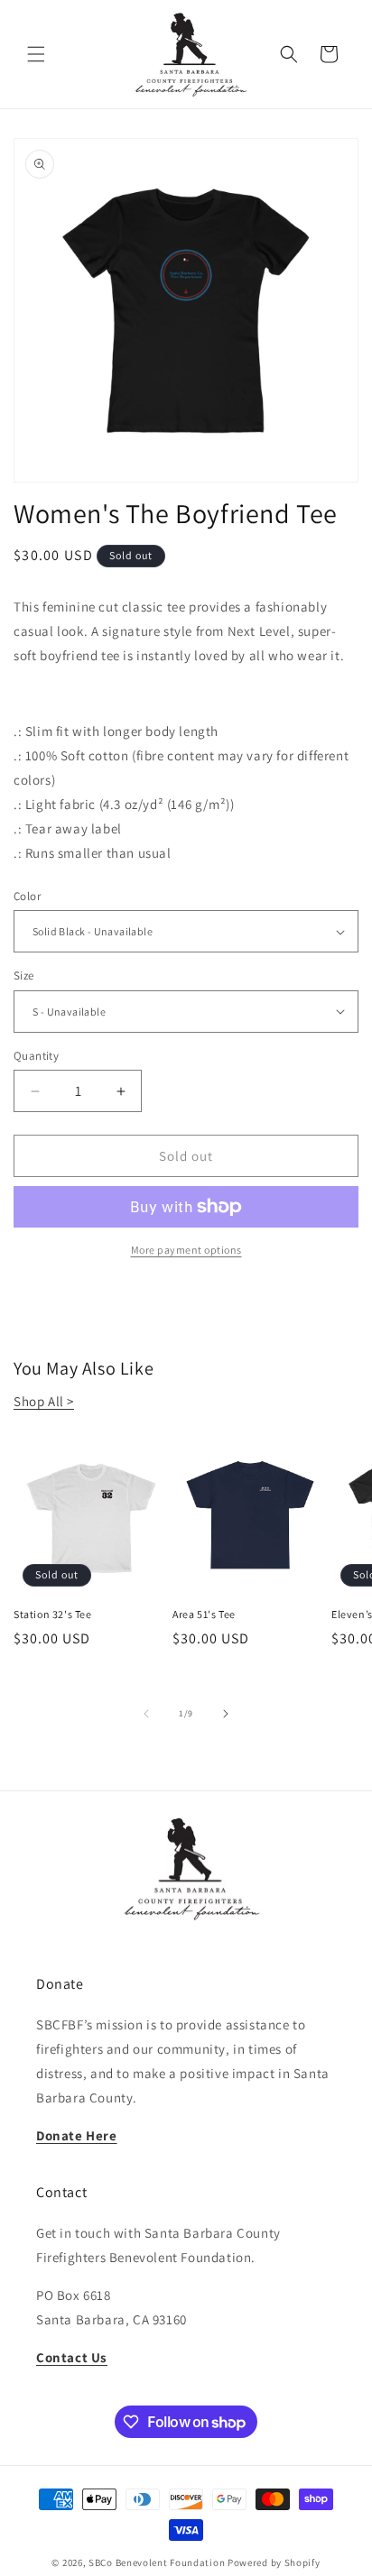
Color (27, 896)
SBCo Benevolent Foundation (157, 2562)
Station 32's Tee (53, 1614)
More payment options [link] (186, 1250)
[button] (36, 54)
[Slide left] (146, 1714)
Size (24, 975)
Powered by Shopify (274, 2562)
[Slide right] (226, 1714)
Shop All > (44, 1401)
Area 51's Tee (204, 1614)
